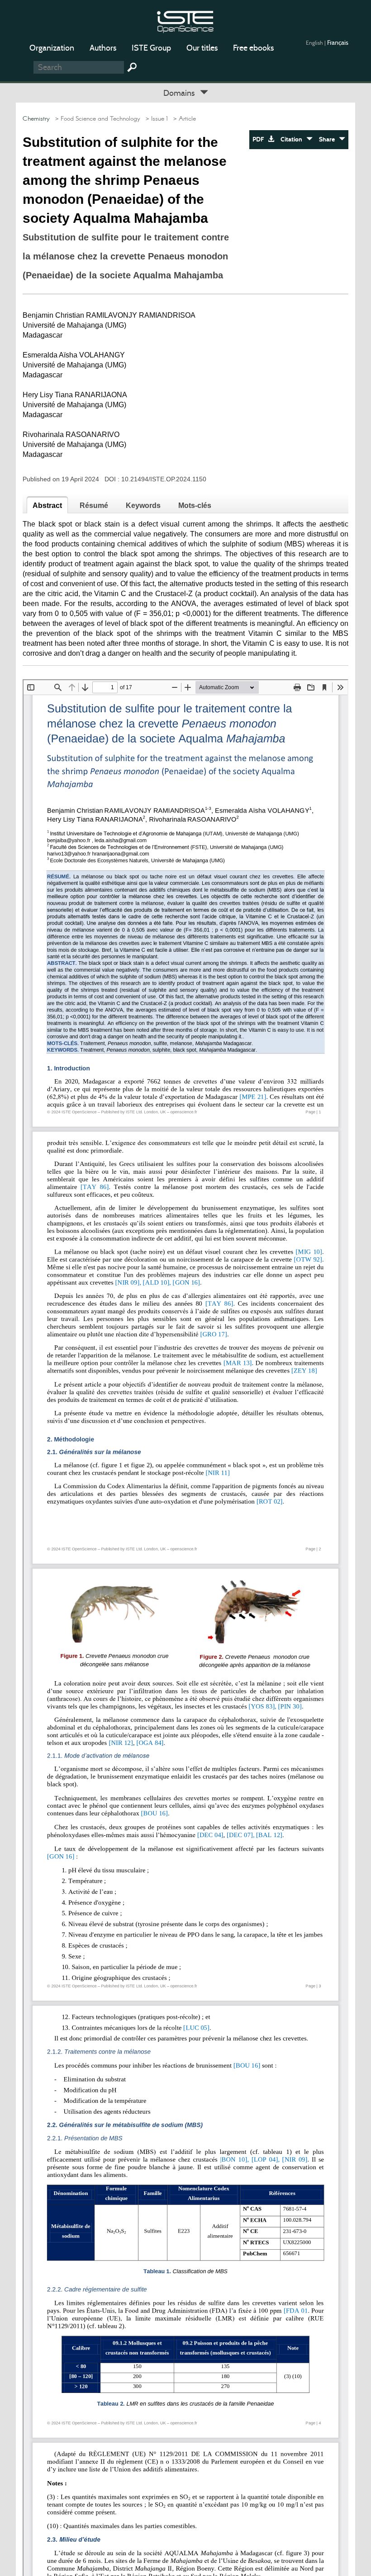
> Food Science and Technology (96, 119)
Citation (293, 139)
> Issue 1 (155, 119)
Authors (103, 48)
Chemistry (36, 119)
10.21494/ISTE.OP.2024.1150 (164, 479)
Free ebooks (253, 48)
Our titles (202, 48)
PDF (260, 139)
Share (329, 139)
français (338, 42)
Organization (52, 48)
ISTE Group (151, 48)
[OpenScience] (185, 21)
